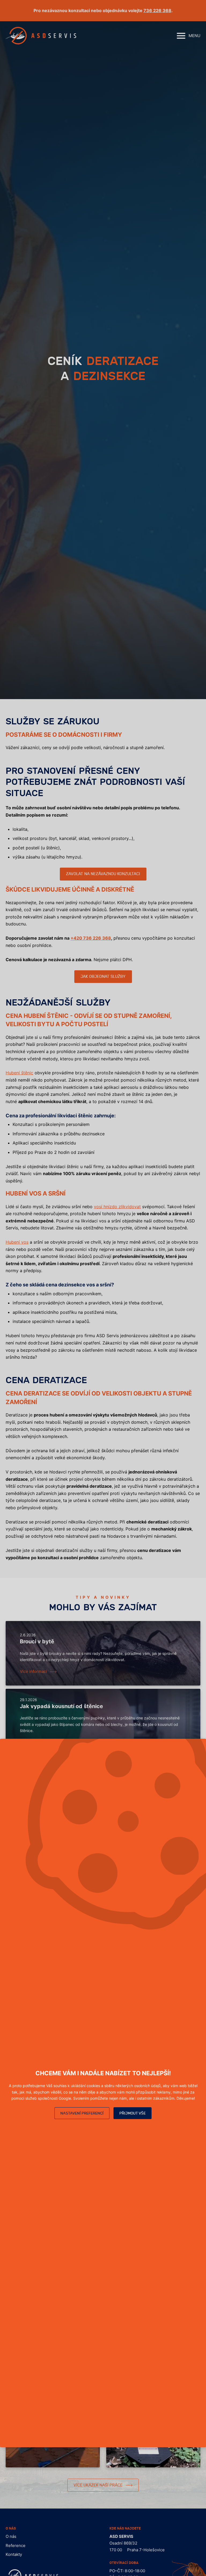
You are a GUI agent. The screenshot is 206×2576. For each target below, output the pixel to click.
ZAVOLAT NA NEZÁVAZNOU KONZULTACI (103, 874)
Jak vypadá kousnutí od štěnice (61, 1706)
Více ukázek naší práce (98, 2485)
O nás (11, 2536)
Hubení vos (17, 1242)
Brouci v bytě (37, 1642)
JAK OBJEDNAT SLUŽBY (103, 977)
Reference (16, 2545)
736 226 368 (157, 10)
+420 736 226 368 (91, 938)
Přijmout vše (133, 2113)
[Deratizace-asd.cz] (41, 36)
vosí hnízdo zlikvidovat (117, 1207)
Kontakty (14, 2554)
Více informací (33, 1671)
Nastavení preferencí (82, 2113)
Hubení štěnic (19, 1073)
